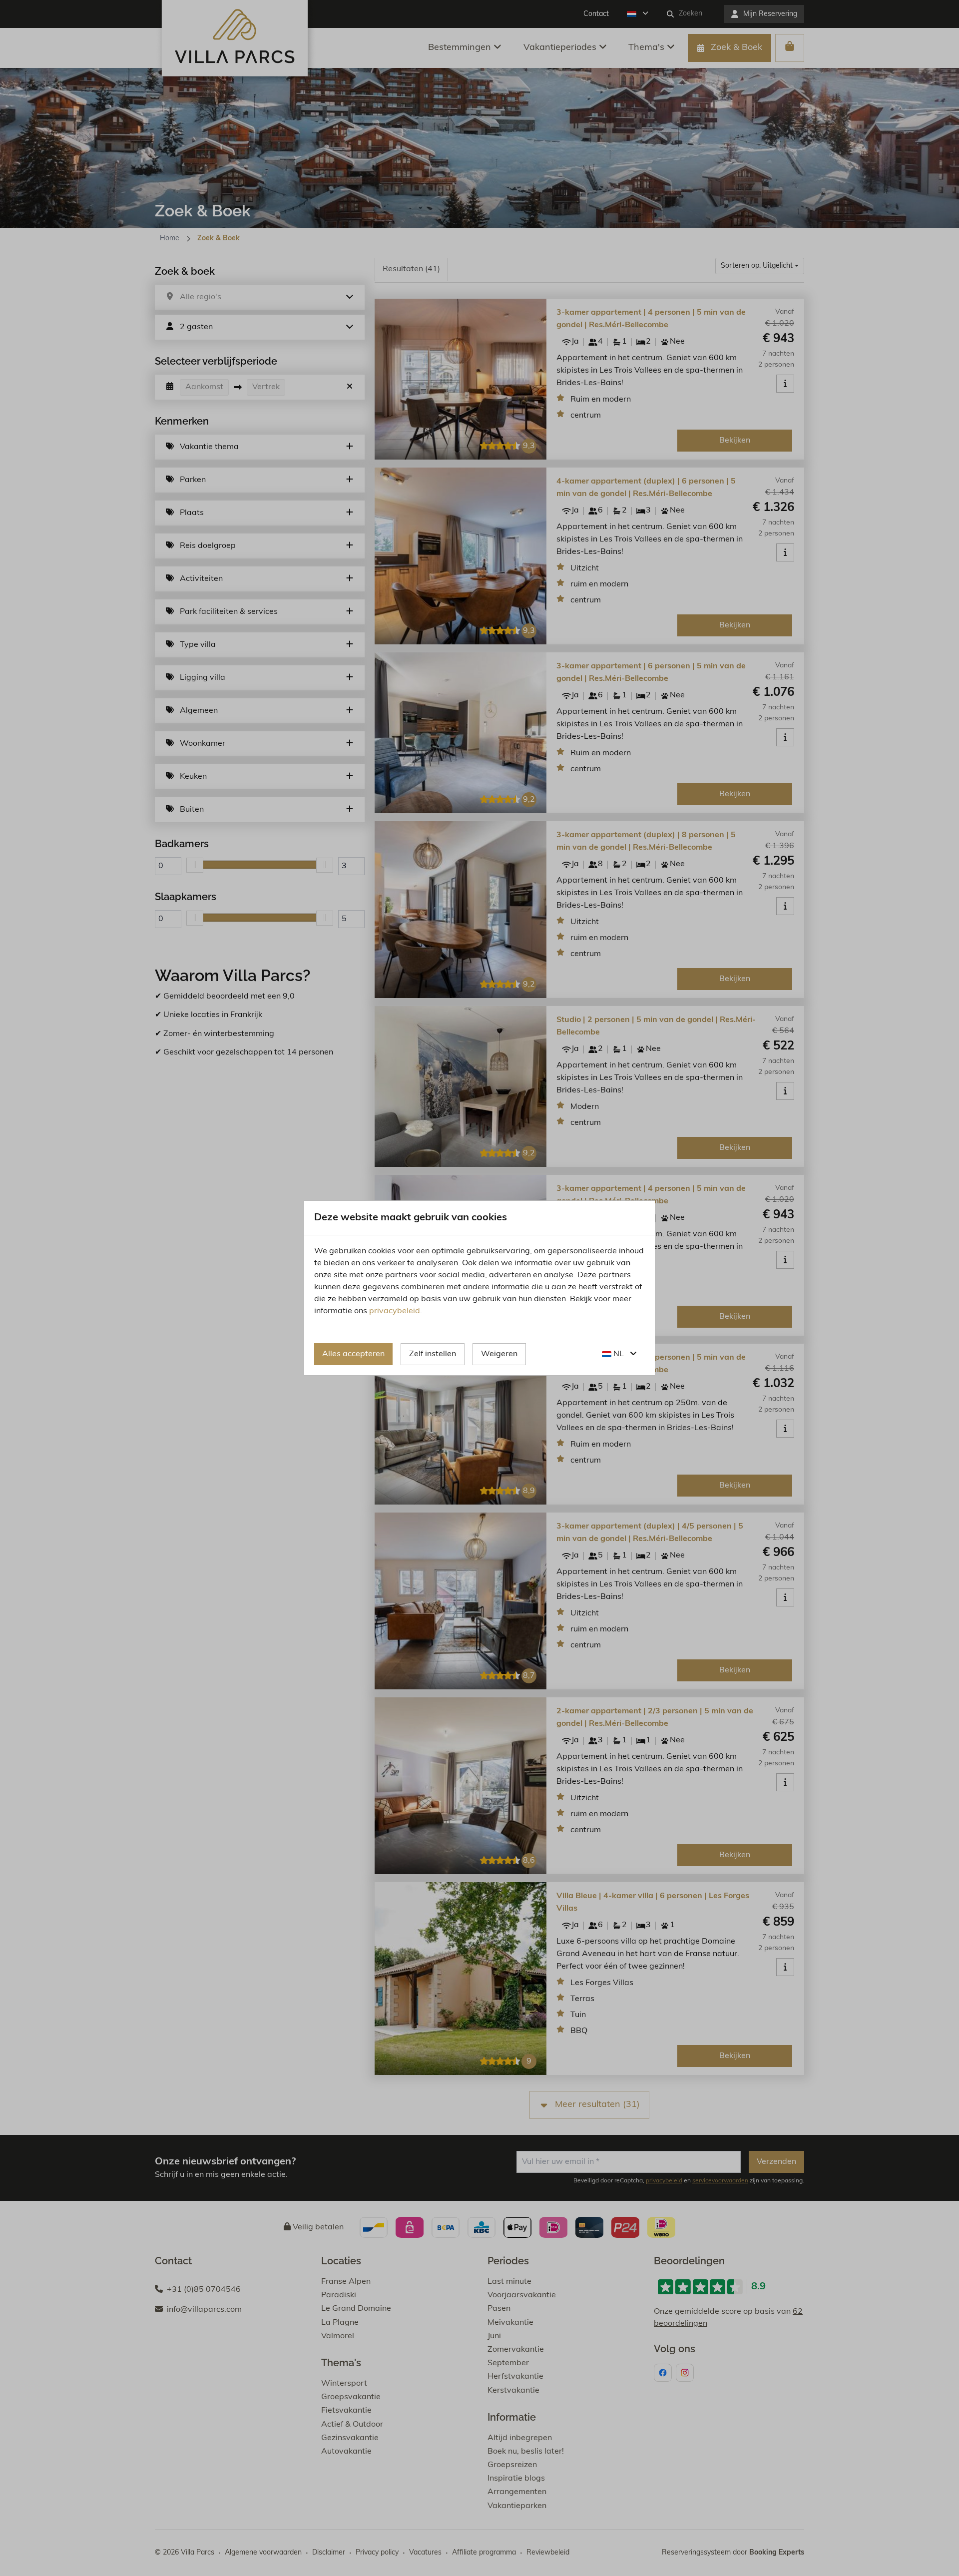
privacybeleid (395, 1311)
